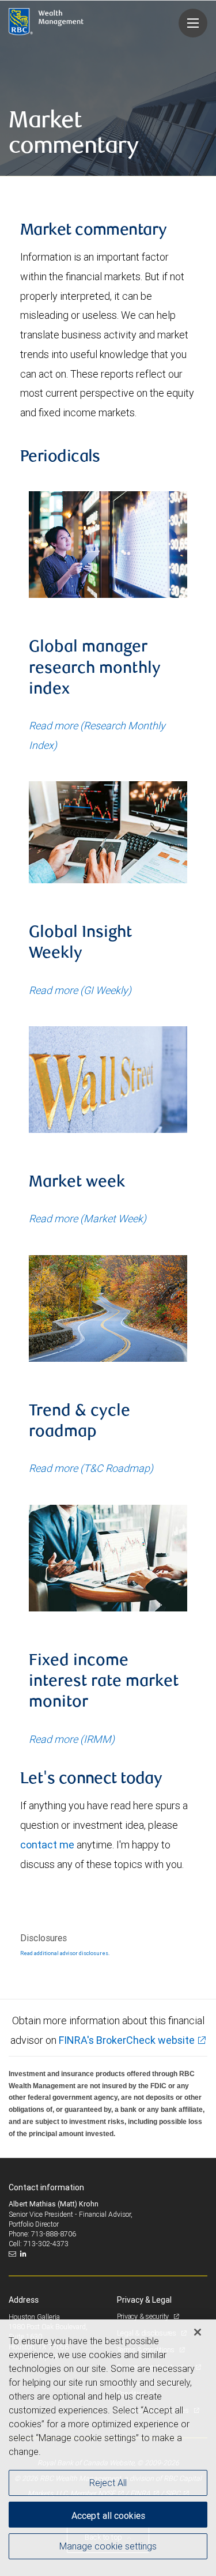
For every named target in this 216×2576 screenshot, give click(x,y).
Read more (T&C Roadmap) (91, 1468)
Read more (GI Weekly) (80, 990)
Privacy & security (144, 2316)
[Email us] (14, 2254)
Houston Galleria (34, 2317)
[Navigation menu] (193, 23)
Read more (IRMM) (72, 1739)
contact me (47, 1845)
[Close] (198, 2332)
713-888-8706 (54, 2234)
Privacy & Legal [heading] (144, 2300)
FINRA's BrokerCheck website (127, 2040)
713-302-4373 (46, 2244)
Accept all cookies (108, 2515)
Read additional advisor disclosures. (65, 1953)
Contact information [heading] (46, 2187)
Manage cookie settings (108, 2546)
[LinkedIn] (25, 2254)
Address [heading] (24, 2300)
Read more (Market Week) (88, 1219)
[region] (108, 2448)
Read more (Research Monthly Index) (97, 735)
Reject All (108, 2483)
